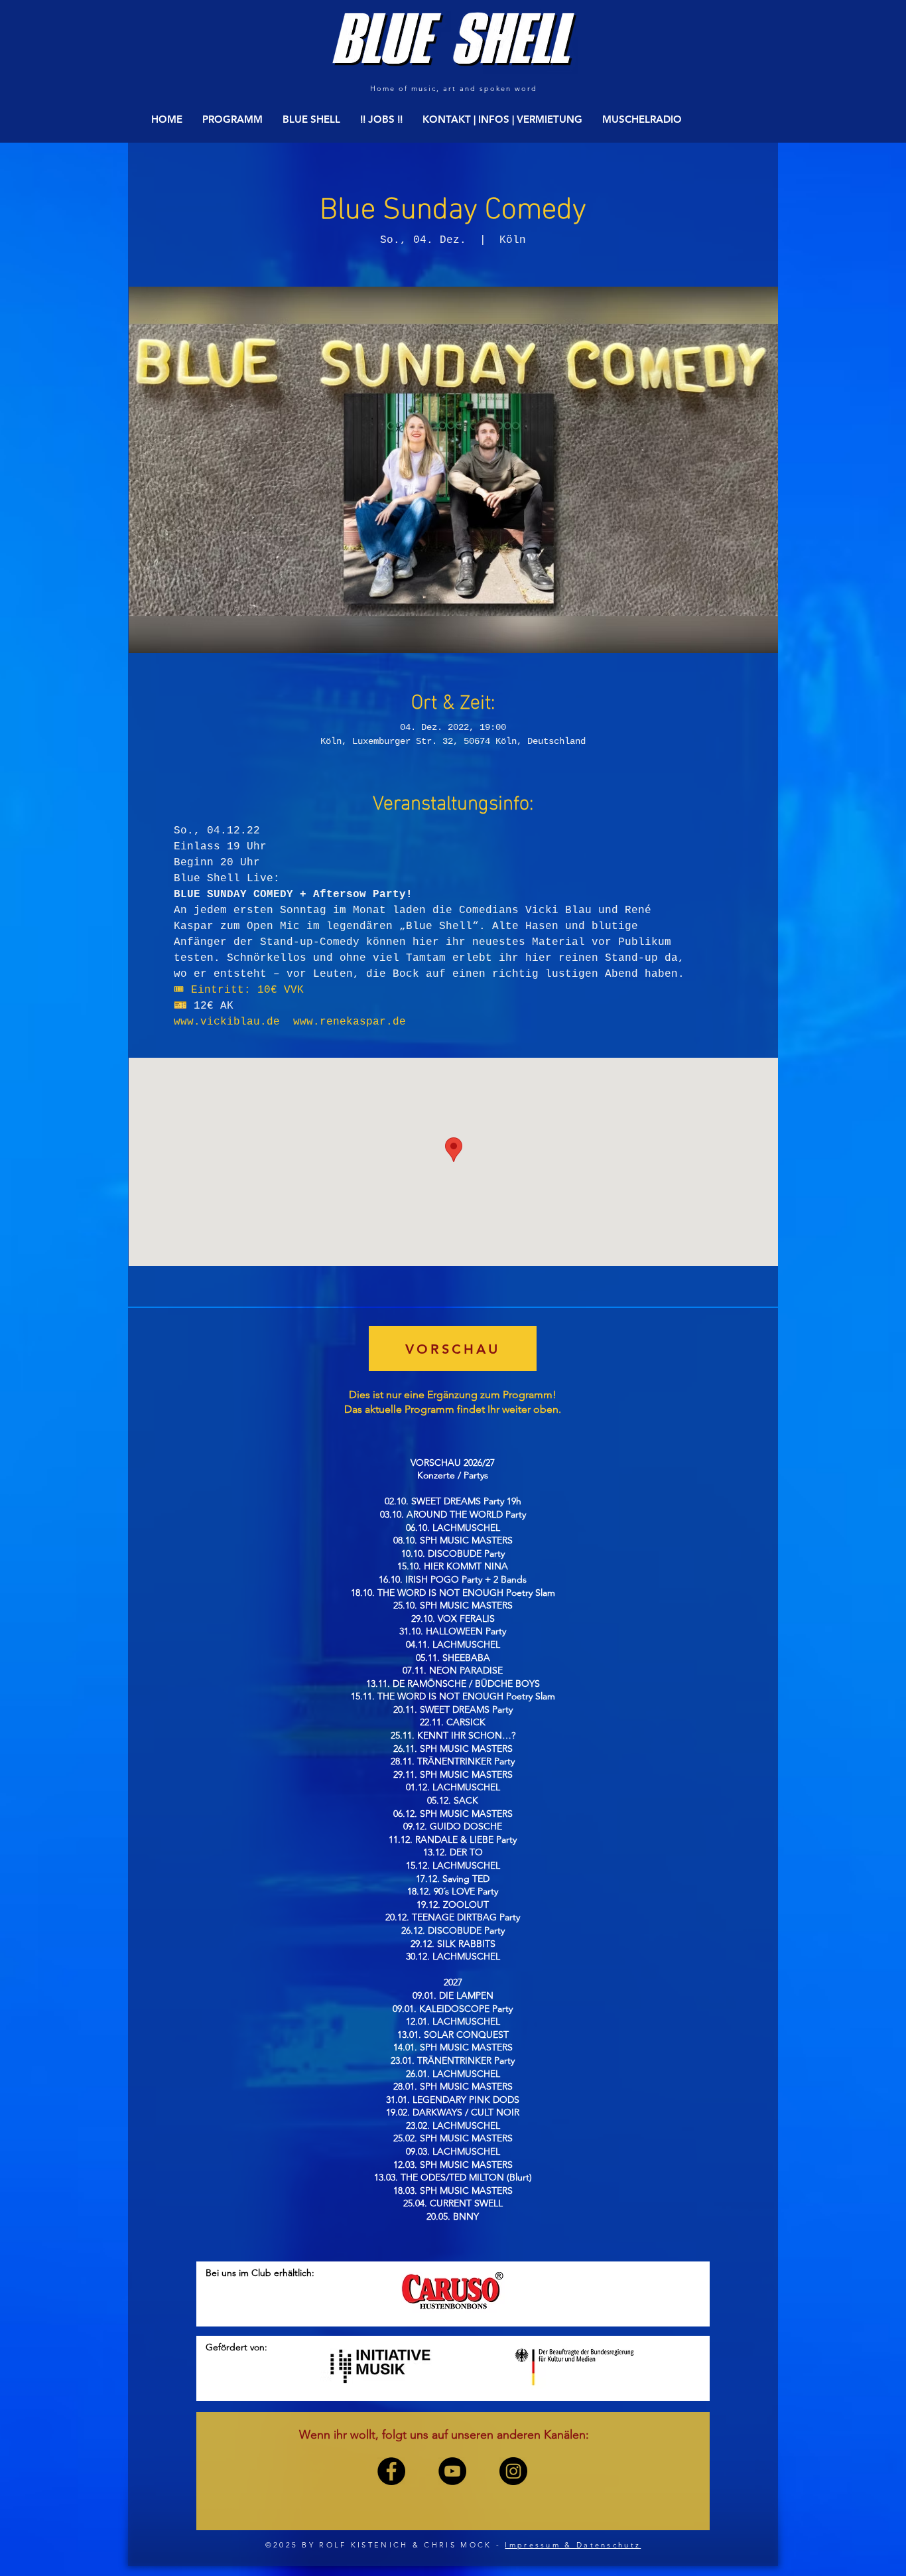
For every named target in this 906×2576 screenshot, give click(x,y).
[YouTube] (452, 2471)
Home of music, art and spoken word (453, 88)
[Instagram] (513, 2471)
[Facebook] (391, 2471)
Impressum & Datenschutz (573, 2545)
